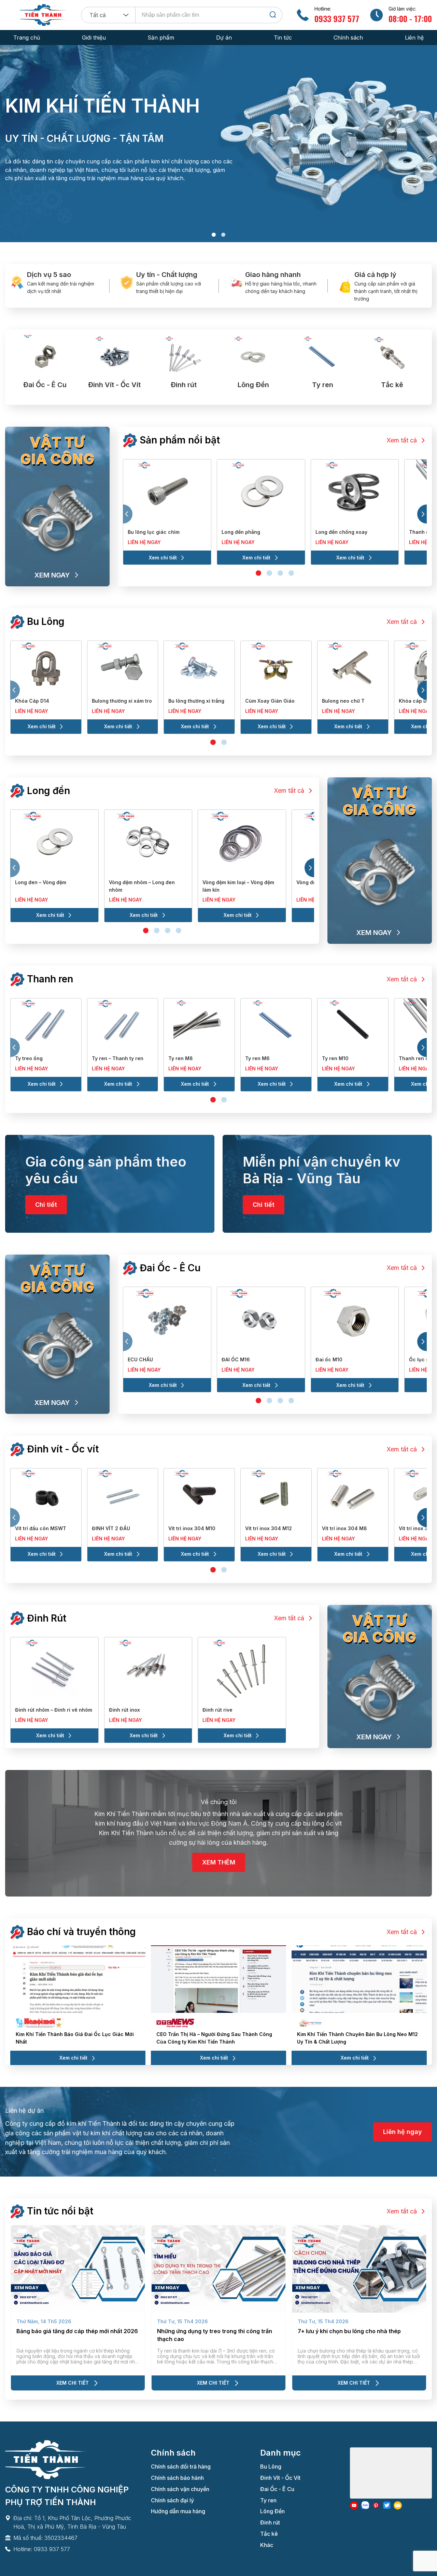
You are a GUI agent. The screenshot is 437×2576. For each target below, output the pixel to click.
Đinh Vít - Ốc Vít (280, 2478)
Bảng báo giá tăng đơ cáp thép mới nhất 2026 (77, 2331)
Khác (267, 2545)
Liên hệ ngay (144, 542)
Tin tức (283, 38)
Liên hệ (414, 38)
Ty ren (268, 2500)
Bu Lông (271, 2467)
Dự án (224, 38)
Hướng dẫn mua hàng (178, 2511)
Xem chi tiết (163, 558)
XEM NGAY (52, 575)
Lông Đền (272, 2511)
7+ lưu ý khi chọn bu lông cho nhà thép (349, 2331)
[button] (214, 235)
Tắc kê (269, 2534)
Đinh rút (270, 2522)
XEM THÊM (219, 1862)
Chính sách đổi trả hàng (181, 2467)
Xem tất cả (402, 440)
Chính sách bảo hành (177, 2478)
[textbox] (100, 15)
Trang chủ (27, 38)
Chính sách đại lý (172, 2500)
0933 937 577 (337, 18)
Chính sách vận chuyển (180, 2489)
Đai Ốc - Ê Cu (277, 2489)
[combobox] (108, 15)
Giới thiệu (94, 38)
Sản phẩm (161, 38)
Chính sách (348, 38)
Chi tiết (46, 1205)
